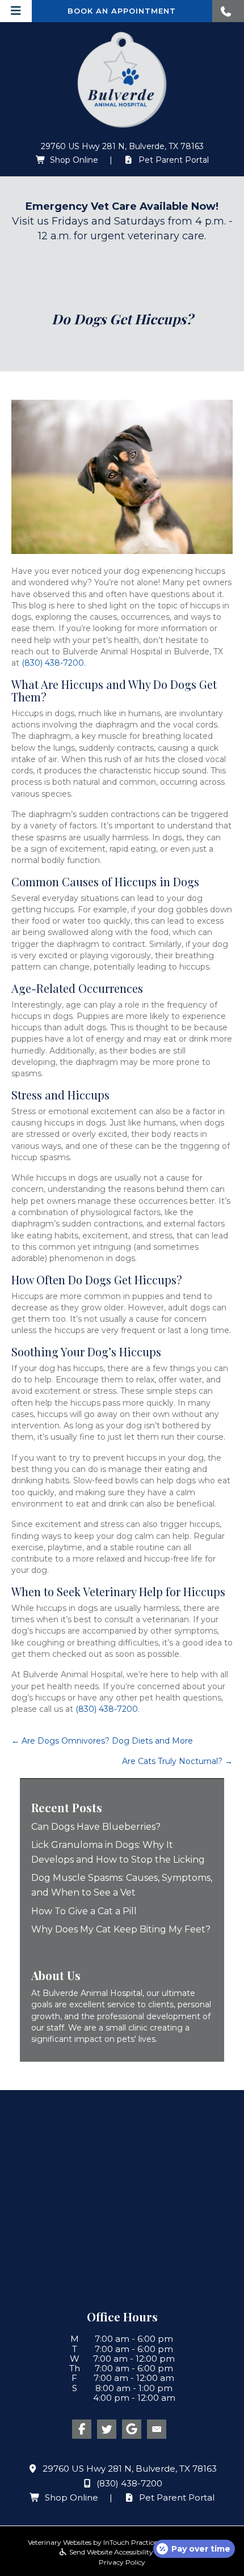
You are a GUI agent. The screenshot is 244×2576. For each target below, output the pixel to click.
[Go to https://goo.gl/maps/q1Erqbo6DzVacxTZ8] (132, 2429)
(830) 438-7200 (53, 663)
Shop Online (74, 160)
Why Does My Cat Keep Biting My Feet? (121, 1929)
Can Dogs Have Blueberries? (97, 1827)
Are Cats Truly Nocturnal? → (177, 1761)
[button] (228, 11)
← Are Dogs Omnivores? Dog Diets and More (102, 1741)
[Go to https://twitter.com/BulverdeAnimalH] (107, 2429)
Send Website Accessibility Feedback (127, 2552)
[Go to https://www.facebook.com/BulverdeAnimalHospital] (82, 2429)
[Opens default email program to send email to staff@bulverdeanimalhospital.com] (157, 2429)
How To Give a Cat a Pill (84, 1911)
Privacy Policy (122, 2562)
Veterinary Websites (60, 2542)
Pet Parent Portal (174, 160)
